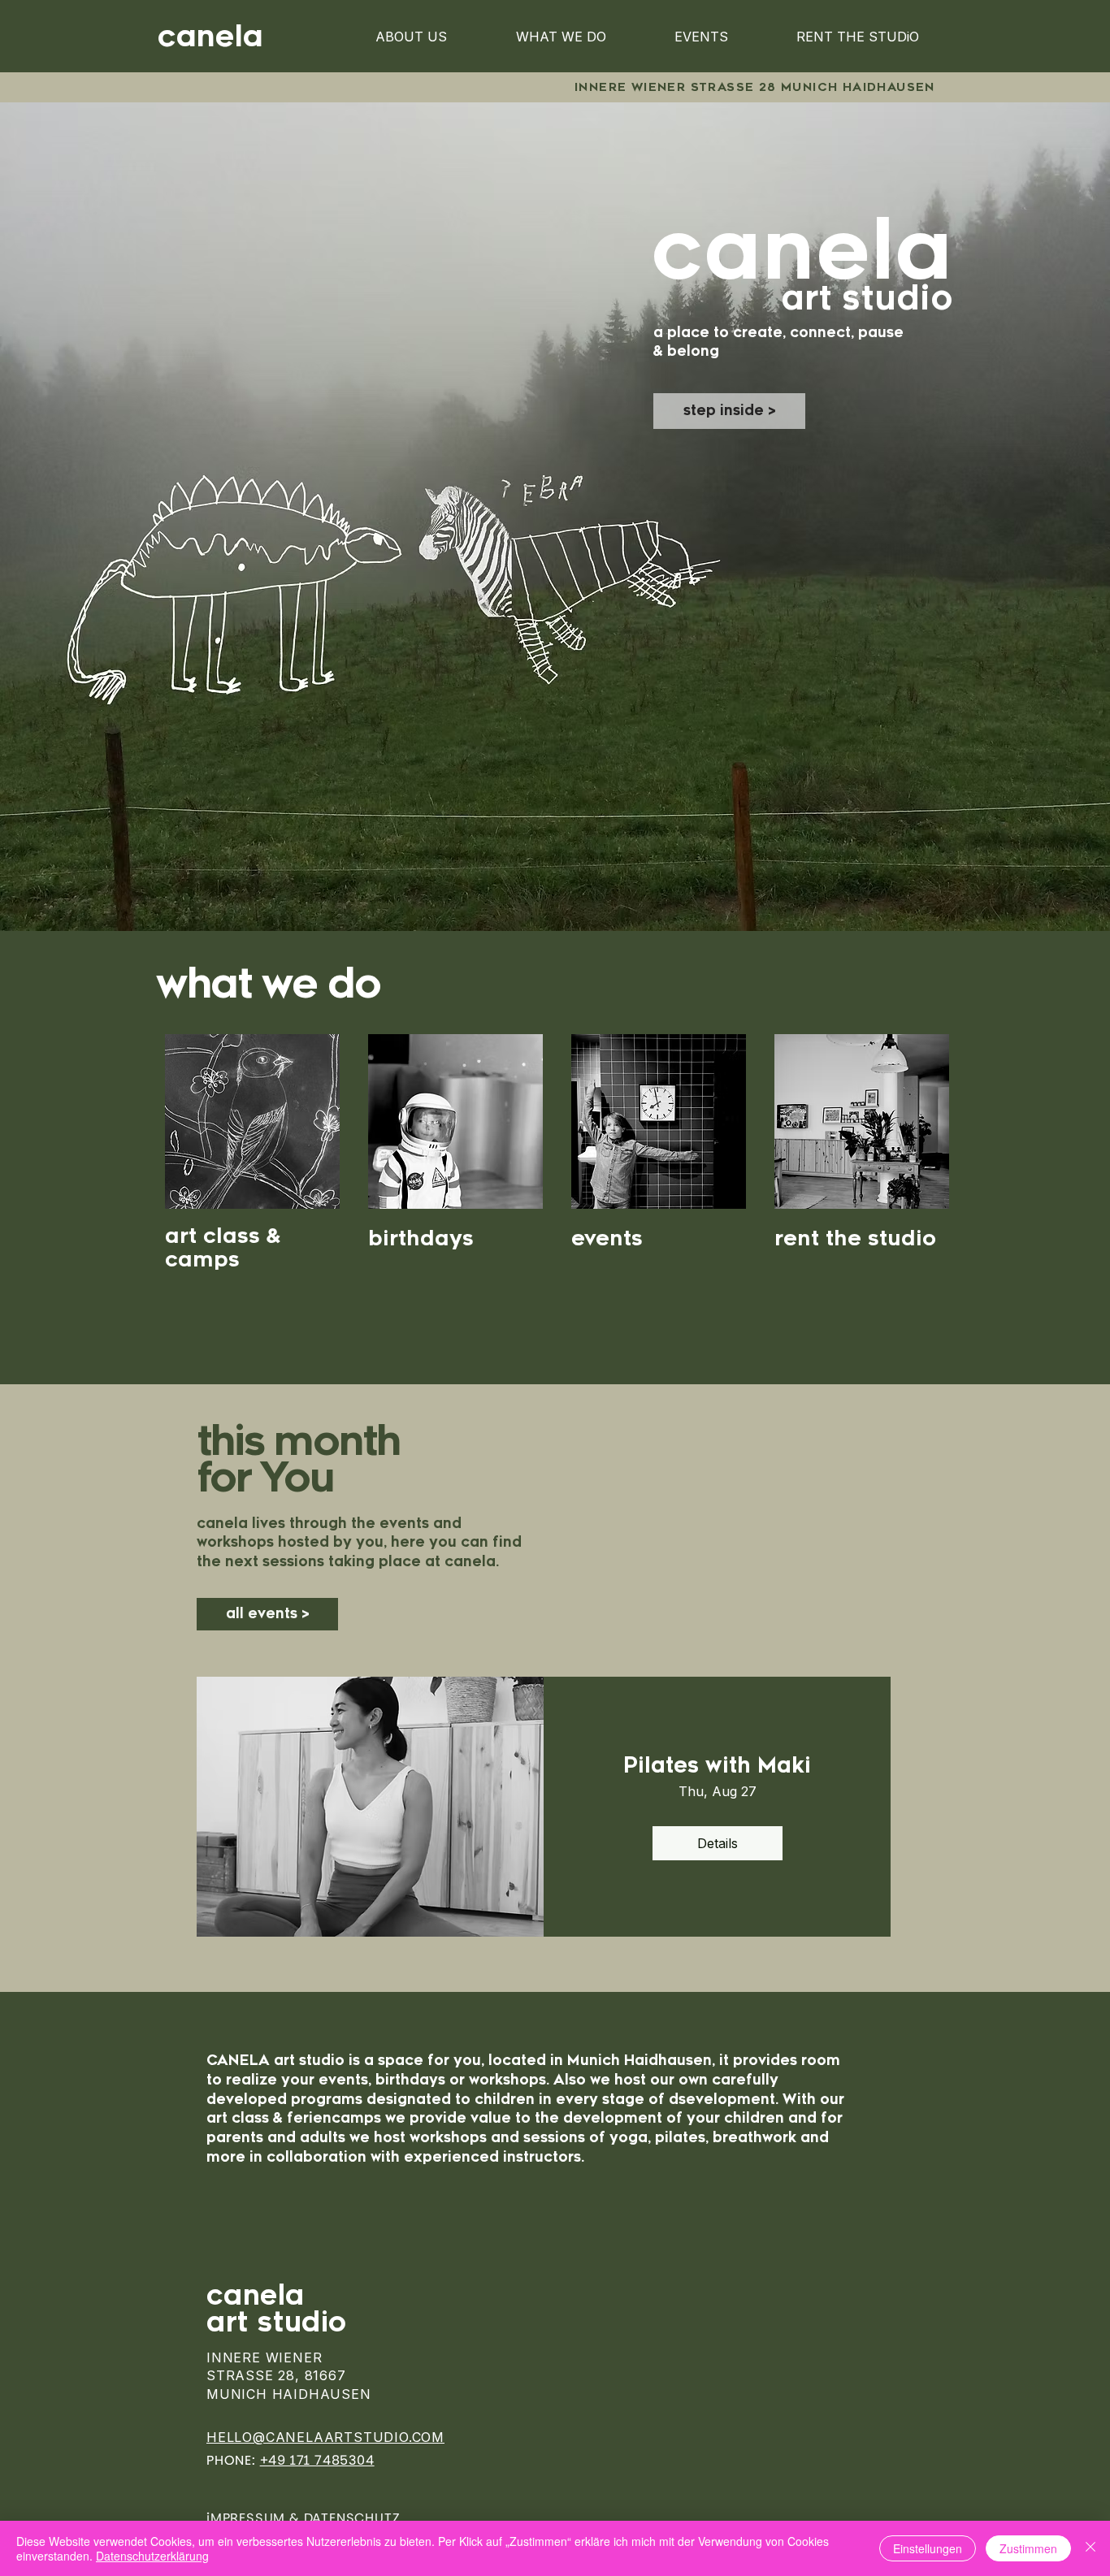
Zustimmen (1028, 2548)
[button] (729, 411)
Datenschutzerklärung (152, 2556)
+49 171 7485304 (317, 2460)
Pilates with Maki (717, 1766)
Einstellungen (928, 2548)
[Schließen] (1090, 2548)
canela (260, 2296)
